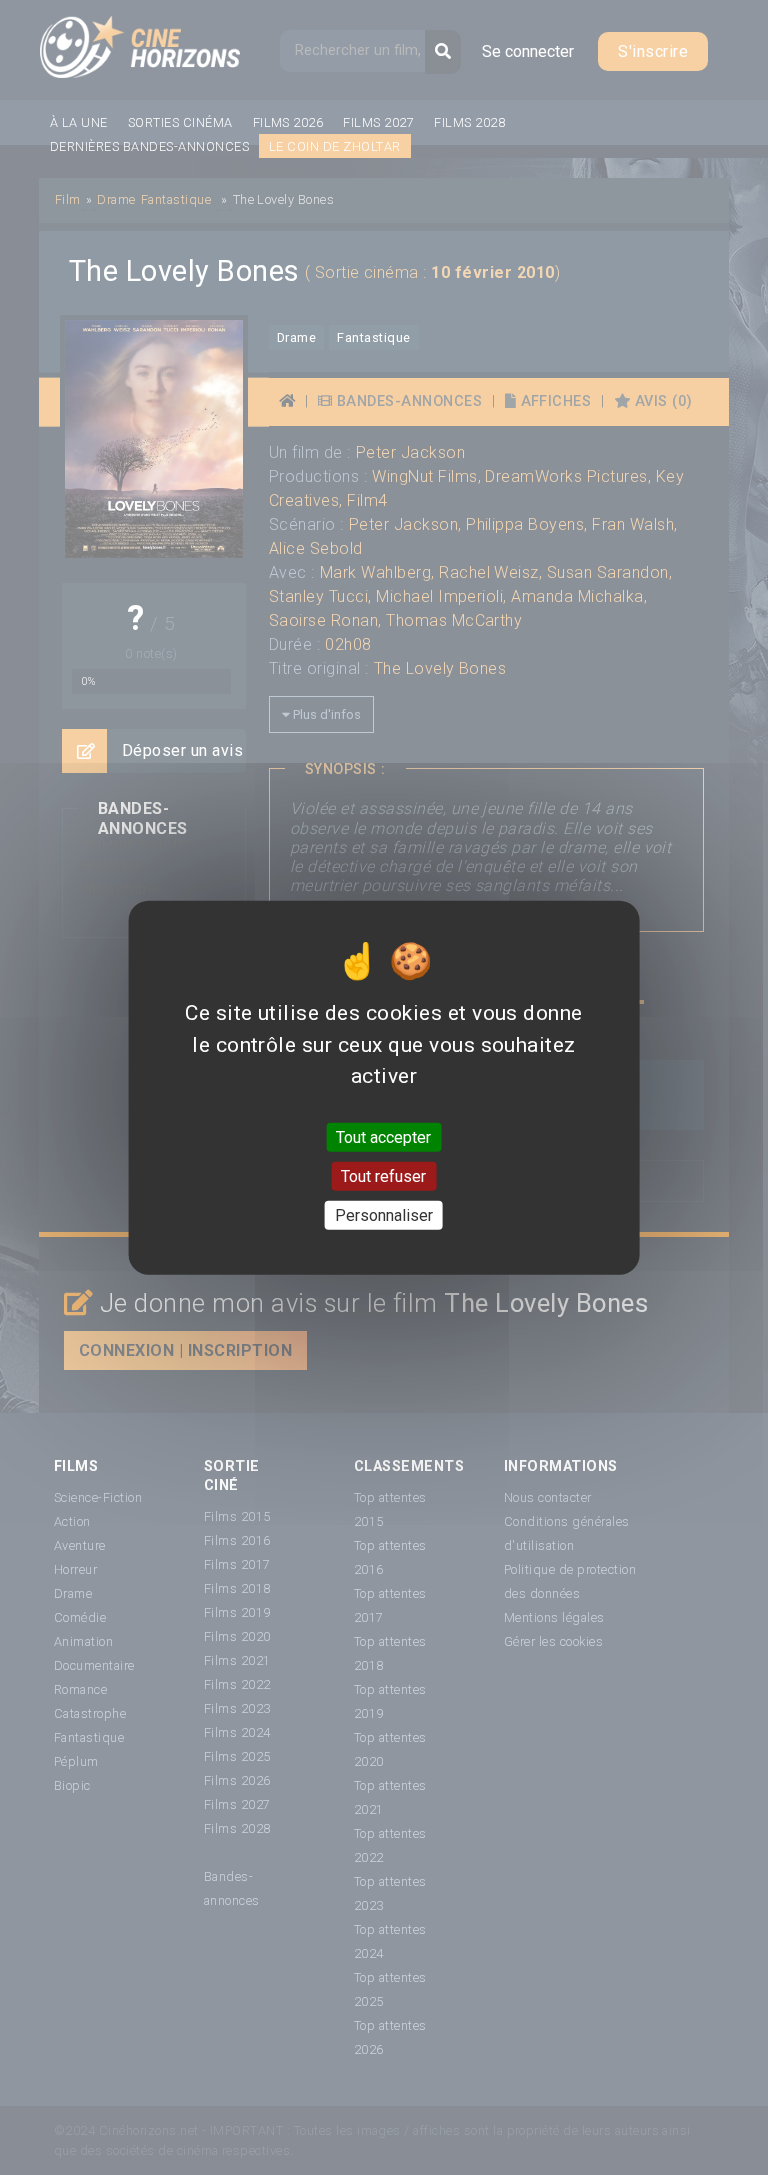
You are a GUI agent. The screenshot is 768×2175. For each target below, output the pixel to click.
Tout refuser (383, 1175)
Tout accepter (383, 1136)
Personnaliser (384, 1215)
